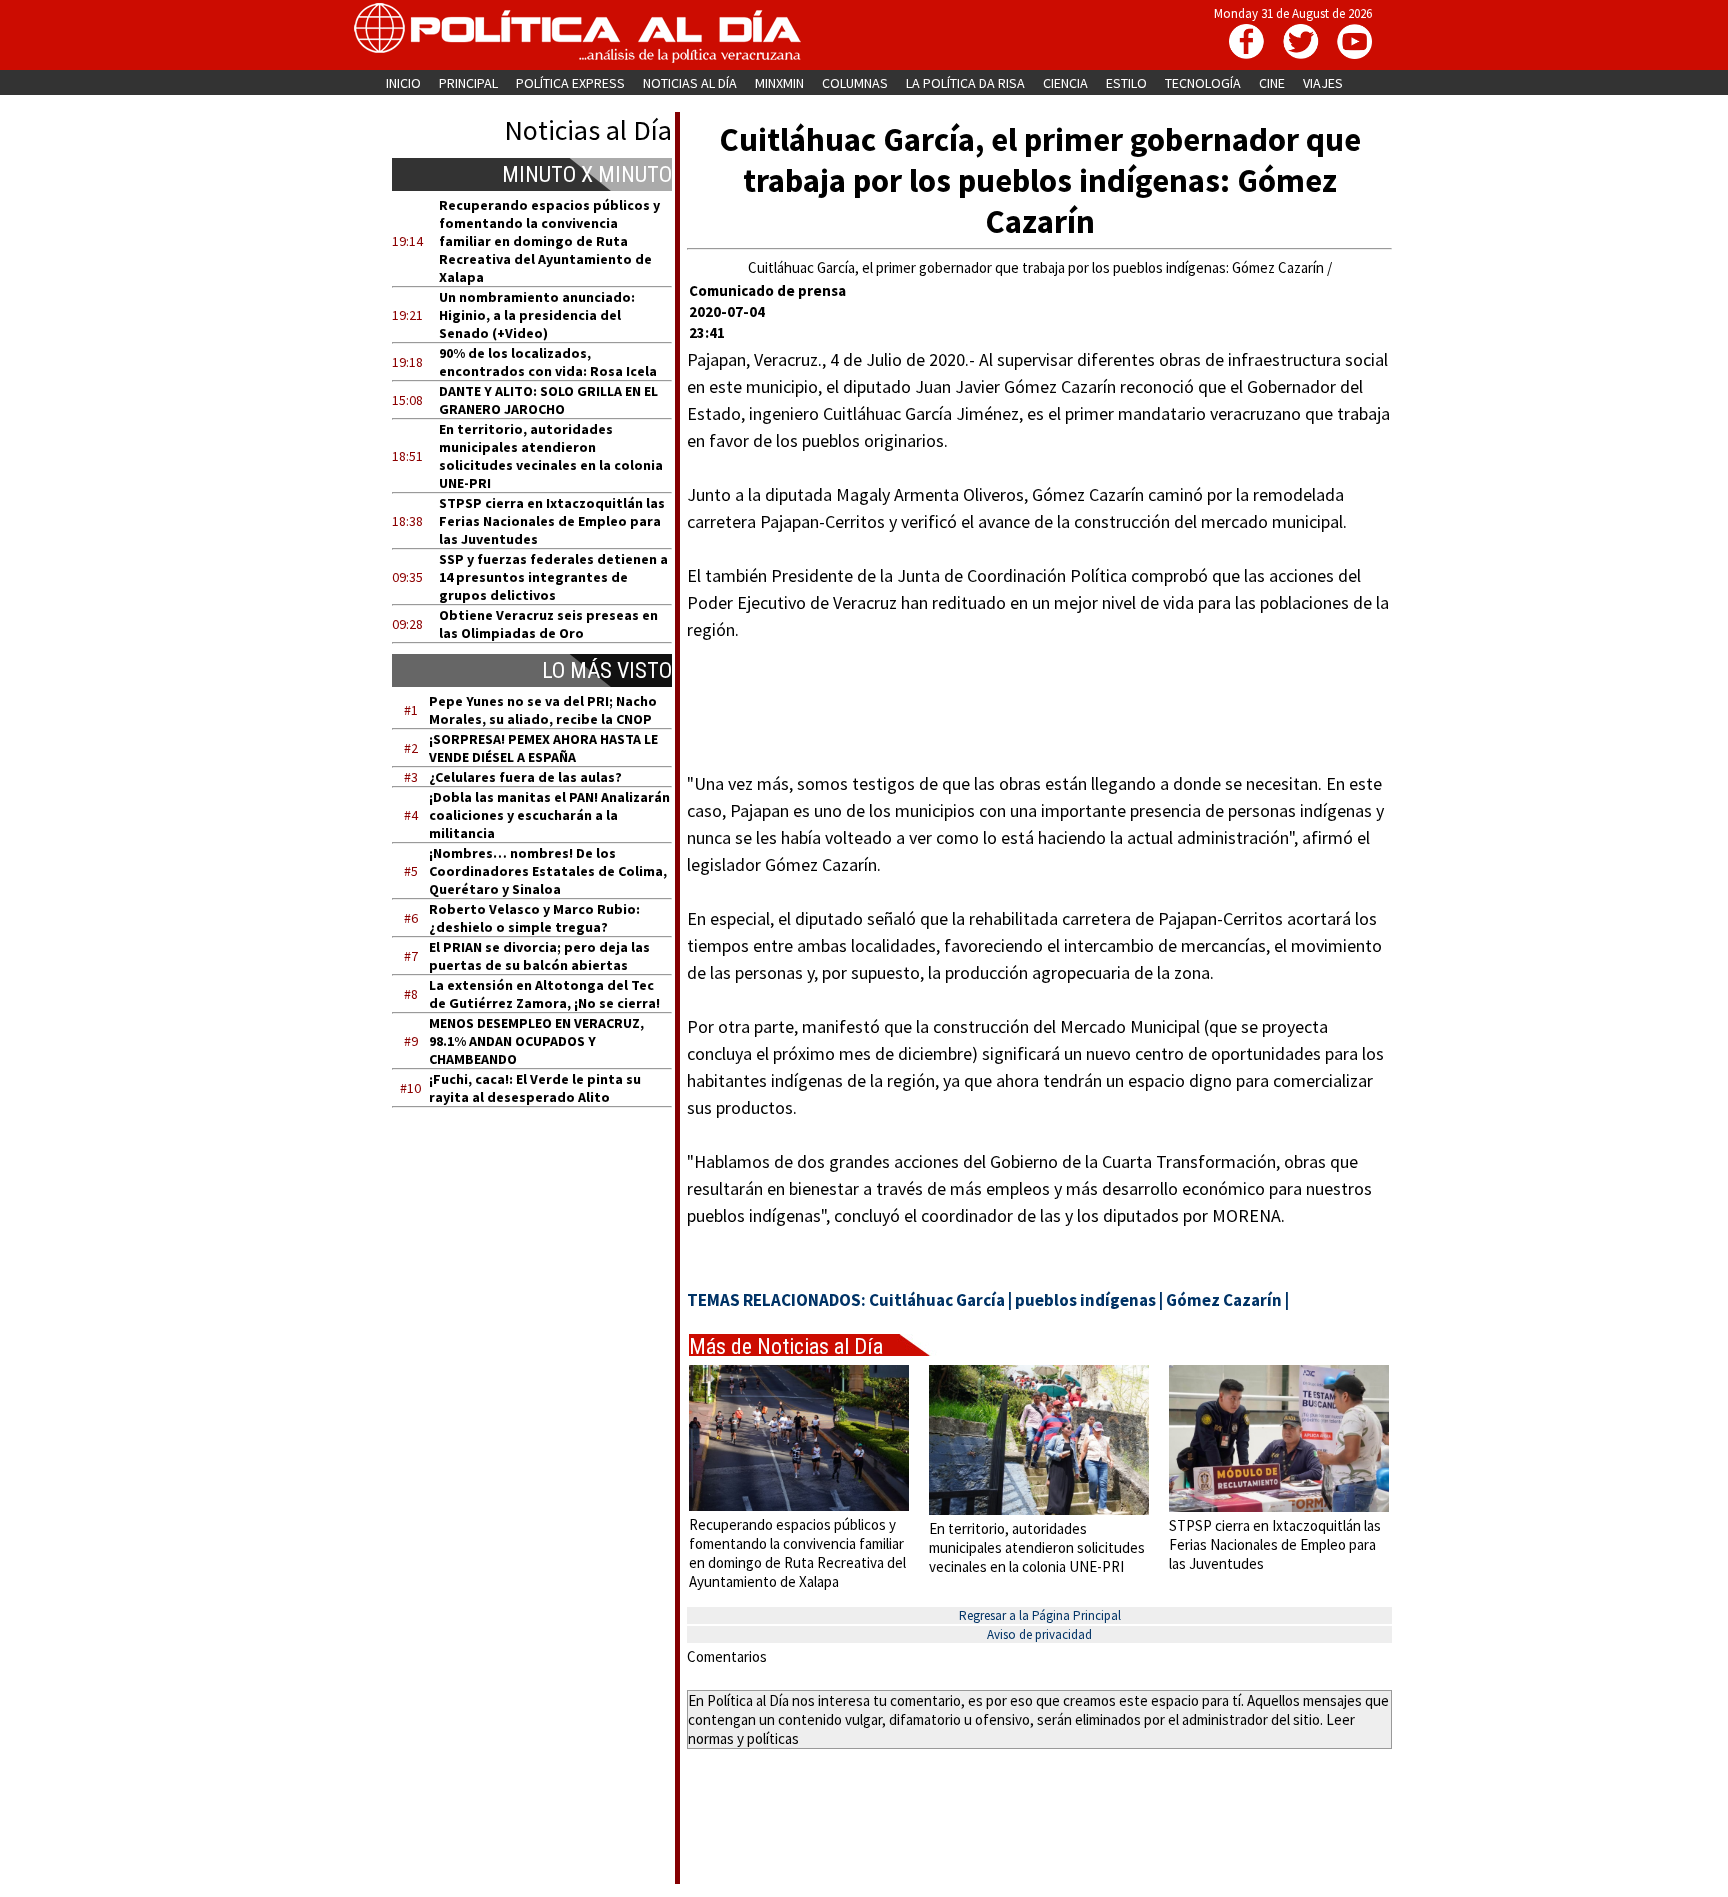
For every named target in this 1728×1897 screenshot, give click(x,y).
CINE (1272, 83)
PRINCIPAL (468, 83)
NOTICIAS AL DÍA (690, 83)
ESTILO (1126, 83)
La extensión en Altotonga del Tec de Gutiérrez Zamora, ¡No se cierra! (544, 994)
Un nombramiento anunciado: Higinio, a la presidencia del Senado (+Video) (537, 315)
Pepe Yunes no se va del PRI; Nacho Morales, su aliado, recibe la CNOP (543, 710)
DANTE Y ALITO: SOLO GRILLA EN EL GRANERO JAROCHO (548, 400)
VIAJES (1323, 83)
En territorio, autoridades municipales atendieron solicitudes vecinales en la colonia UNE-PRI (551, 456)
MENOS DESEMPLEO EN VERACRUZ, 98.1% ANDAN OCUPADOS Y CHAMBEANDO (536, 1041)
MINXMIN (779, 83)
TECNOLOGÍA (1203, 83)
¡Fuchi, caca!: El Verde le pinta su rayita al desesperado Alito (535, 1088)
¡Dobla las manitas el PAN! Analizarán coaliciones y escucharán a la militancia (549, 815)
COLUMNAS (855, 83)
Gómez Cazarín (1224, 1300)
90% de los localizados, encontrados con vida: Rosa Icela (548, 362)
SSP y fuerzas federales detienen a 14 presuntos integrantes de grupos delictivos (553, 577)
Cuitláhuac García (937, 1300)
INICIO (403, 83)
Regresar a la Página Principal (1040, 1615)
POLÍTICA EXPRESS (570, 83)
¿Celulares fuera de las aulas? (525, 777)
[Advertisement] (544, 1313)
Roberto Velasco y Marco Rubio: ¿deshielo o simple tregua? (534, 918)
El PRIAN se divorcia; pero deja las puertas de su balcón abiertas (539, 956)
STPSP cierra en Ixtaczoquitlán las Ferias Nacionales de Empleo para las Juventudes (552, 521)
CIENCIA (1065, 83)
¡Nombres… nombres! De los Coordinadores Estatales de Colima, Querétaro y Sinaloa (548, 871)
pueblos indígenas (1085, 1300)
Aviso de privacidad (1039, 1634)
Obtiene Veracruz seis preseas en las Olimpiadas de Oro (548, 624)
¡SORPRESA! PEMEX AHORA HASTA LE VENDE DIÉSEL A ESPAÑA (543, 748)
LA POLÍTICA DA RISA (965, 83)
